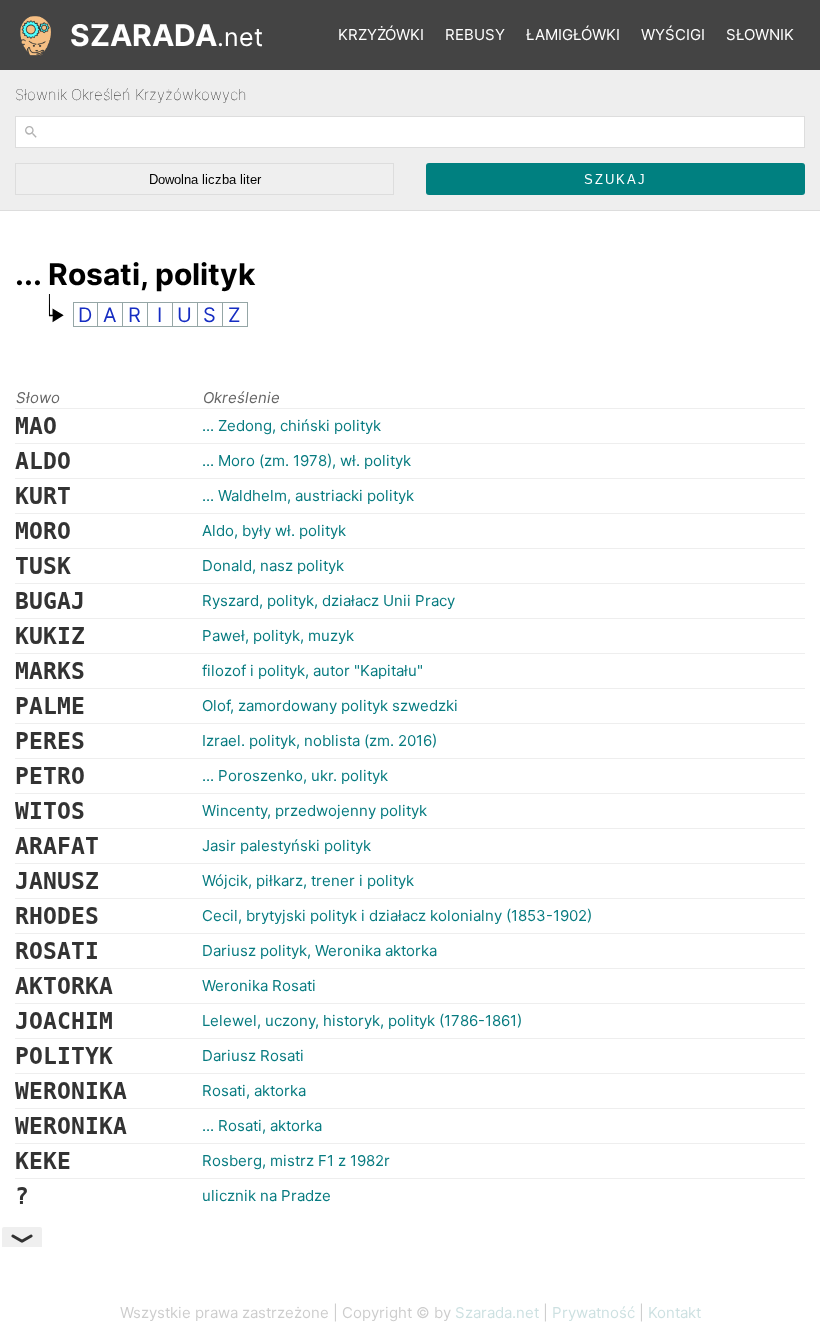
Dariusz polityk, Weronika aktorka (319, 950)
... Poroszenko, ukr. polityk (295, 775)
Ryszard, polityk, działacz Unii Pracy (328, 600)
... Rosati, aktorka (262, 1125)
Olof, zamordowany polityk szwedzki (330, 705)
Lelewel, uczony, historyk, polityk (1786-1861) (362, 1020)
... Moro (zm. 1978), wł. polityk (306, 460)
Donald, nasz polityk (273, 565)
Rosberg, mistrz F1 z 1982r (296, 1160)
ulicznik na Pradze (266, 1195)
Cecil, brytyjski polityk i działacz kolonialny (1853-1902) (397, 915)
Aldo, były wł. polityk (274, 530)
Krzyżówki (381, 34)
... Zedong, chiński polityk (291, 425)
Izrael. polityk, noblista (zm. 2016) (319, 740)
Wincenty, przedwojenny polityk (314, 810)
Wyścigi (673, 34)
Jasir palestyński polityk (286, 845)
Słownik (760, 34)
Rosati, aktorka (254, 1090)
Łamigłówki (573, 34)
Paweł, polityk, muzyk (278, 635)
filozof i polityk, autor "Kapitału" (312, 670)
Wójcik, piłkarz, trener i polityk (308, 880)
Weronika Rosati (259, 985)
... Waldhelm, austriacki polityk (308, 495)
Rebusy (475, 34)
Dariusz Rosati (253, 1055)
